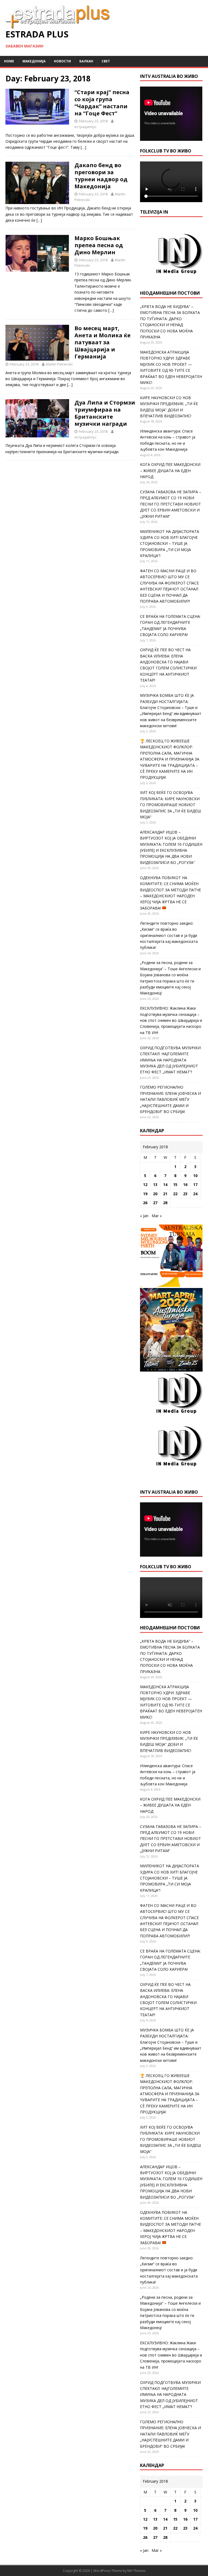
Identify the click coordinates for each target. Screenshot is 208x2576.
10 (195, 1176)
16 (185, 1184)
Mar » (157, 1216)
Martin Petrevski (59, 364)
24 (195, 1194)
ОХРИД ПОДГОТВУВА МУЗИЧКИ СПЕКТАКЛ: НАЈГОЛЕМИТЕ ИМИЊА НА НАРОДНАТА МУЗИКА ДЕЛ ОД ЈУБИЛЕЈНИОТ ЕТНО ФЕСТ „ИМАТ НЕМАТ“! (170, 1060)
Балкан (86, 61)
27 (155, 1203)
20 (155, 1194)
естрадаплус (85, 127)
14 (165, 1184)
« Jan (144, 1216)
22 (175, 1194)
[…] (83, 147)
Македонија (34, 61)
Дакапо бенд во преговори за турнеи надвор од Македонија (101, 176)
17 (195, 1184)
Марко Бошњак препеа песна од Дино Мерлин (99, 245)
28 (165, 1203)
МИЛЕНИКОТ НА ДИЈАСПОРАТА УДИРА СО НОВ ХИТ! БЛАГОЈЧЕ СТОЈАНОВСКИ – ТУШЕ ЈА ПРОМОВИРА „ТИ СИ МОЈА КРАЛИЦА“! (170, 544)
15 (175, 1184)
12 (145, 1184)
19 (145, 1194)
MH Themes (136, 2571)
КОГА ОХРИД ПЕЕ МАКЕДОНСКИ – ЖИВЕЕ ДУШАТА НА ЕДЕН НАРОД (170, 470)
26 (145, 1203)
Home (9, 61)
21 (165, 1194)
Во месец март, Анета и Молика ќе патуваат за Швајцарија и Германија (103, 342)
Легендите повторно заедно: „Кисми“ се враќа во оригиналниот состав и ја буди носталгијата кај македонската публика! (169, 935)
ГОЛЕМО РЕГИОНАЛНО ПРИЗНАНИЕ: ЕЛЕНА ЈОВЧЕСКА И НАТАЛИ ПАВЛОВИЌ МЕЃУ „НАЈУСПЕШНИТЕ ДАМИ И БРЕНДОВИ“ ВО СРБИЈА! (170, 1099)
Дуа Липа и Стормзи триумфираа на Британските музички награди (105, 413)
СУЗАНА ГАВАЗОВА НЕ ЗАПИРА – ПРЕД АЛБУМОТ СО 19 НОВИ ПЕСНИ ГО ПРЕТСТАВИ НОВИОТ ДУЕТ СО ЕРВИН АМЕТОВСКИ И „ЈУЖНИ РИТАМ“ (171, 504)
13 (155, 1184)
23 (185, 1194)
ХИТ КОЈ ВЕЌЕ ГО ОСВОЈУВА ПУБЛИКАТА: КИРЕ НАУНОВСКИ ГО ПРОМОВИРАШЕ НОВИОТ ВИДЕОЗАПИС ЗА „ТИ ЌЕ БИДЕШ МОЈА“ (170, 805)
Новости (62, 61)
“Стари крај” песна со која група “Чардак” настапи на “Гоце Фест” (102, 103)
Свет (106, 61)
